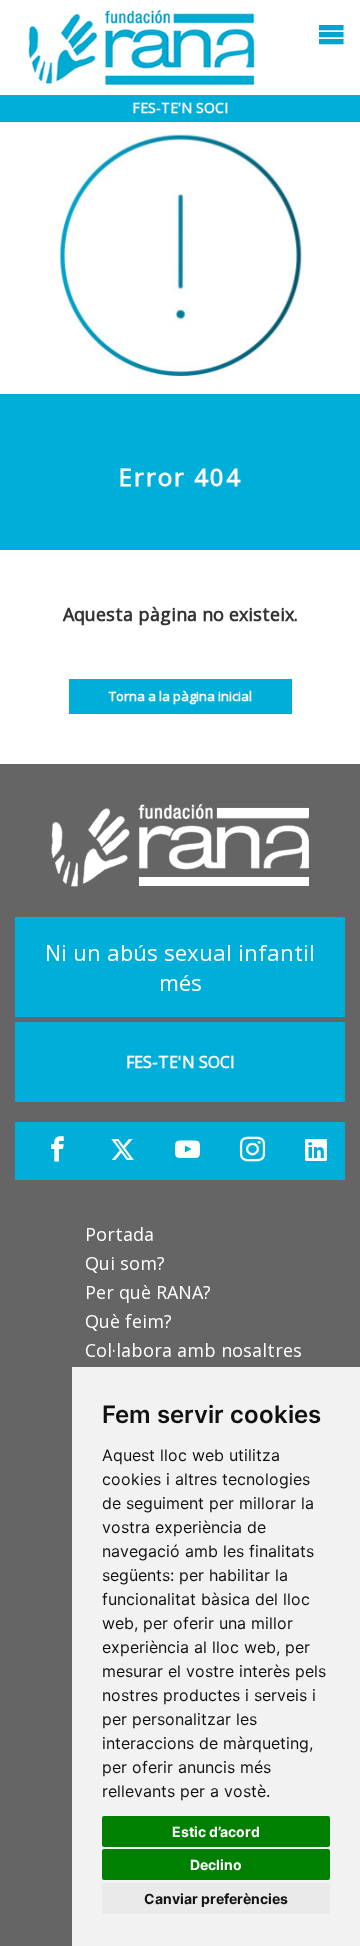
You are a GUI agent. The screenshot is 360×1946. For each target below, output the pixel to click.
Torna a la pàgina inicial (180, 696)
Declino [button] (216, 1864)
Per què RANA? (148, 1292)
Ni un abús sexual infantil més (180, 967)
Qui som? (125, 1263)
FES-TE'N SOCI (180, 107)
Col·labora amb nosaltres (193, 1350)
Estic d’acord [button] (216, 1831)
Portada (119, 1234)
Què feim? (128, 1321)
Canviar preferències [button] (216, 1898)
